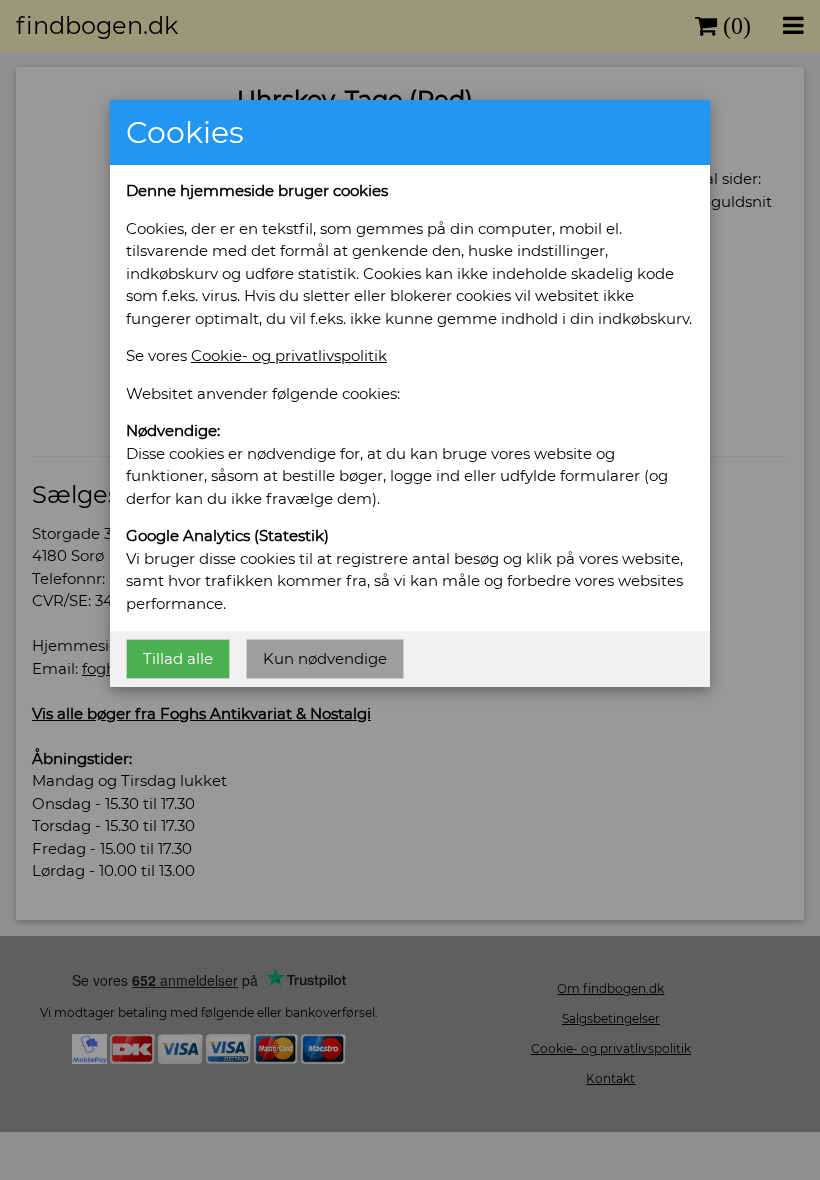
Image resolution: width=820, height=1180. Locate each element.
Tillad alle (178, 658)
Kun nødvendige (325, 658)
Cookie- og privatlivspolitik (289, 355)
